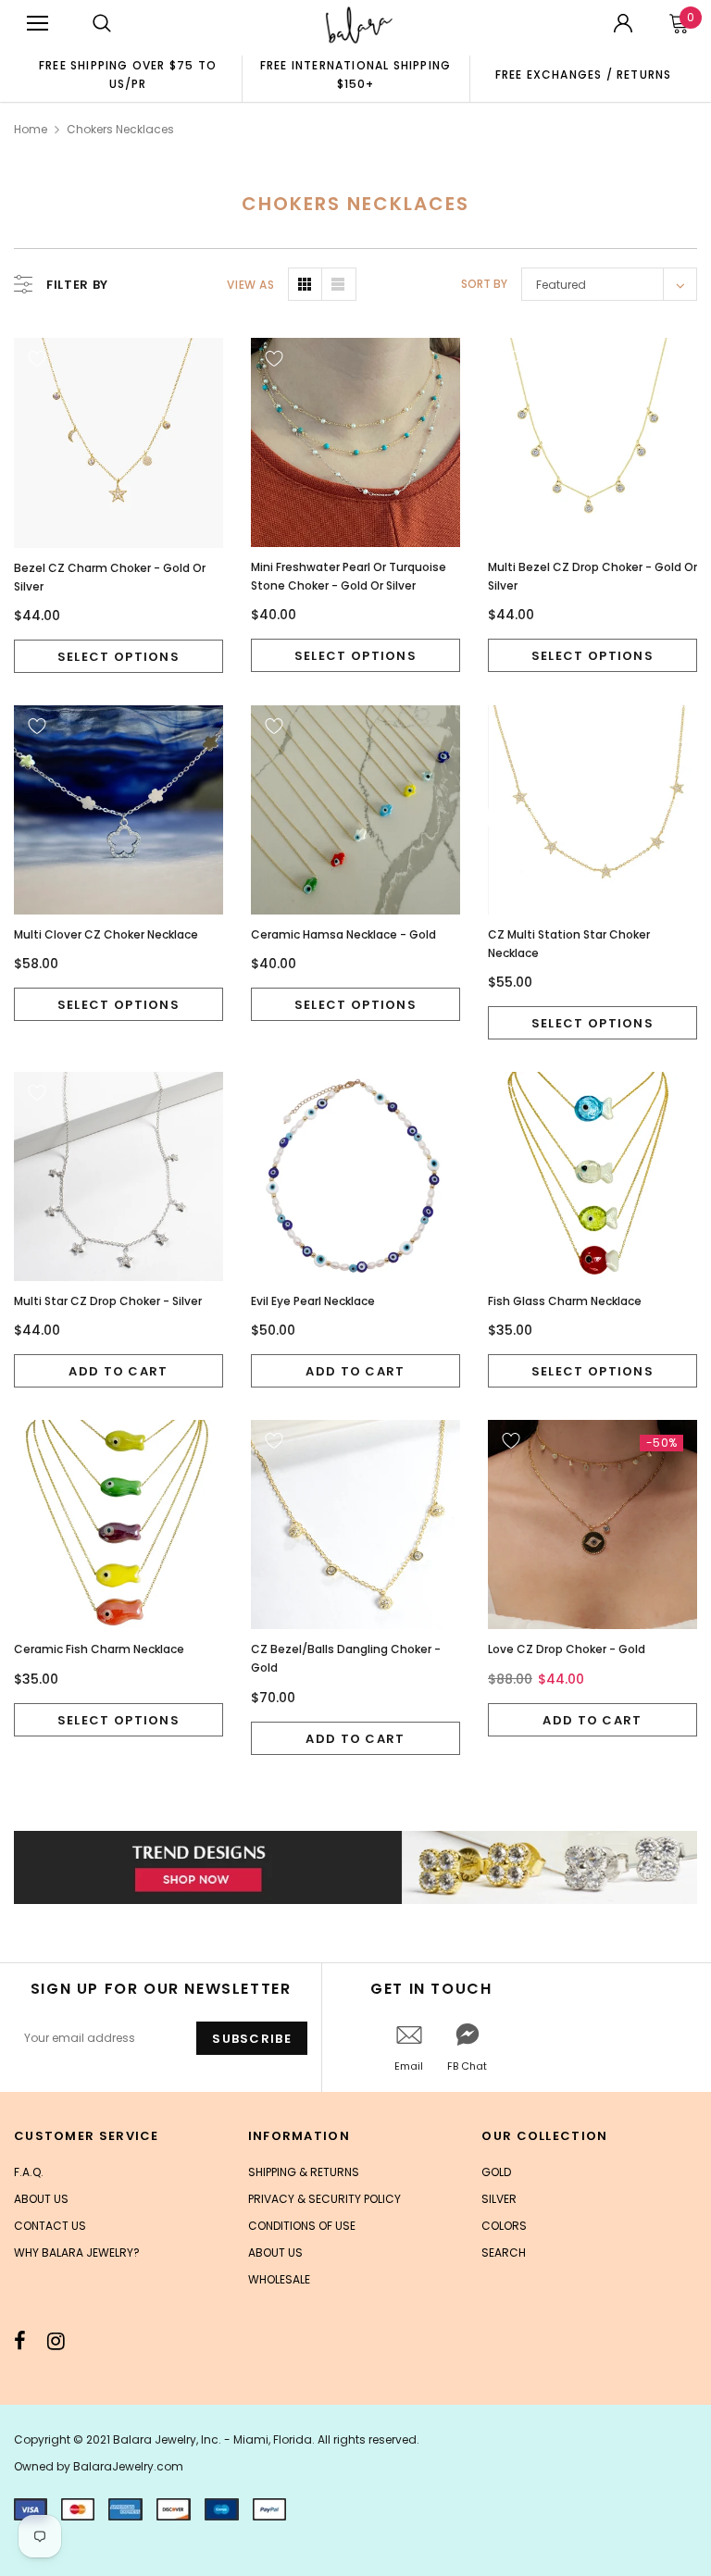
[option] (128, 74)
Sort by (484, 284)
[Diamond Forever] (355, 1867)
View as (250, 285)
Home (31, 129)
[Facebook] (20, 2341)
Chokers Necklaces (120, 129)
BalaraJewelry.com (128, 2466)
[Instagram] (56, 2341)
